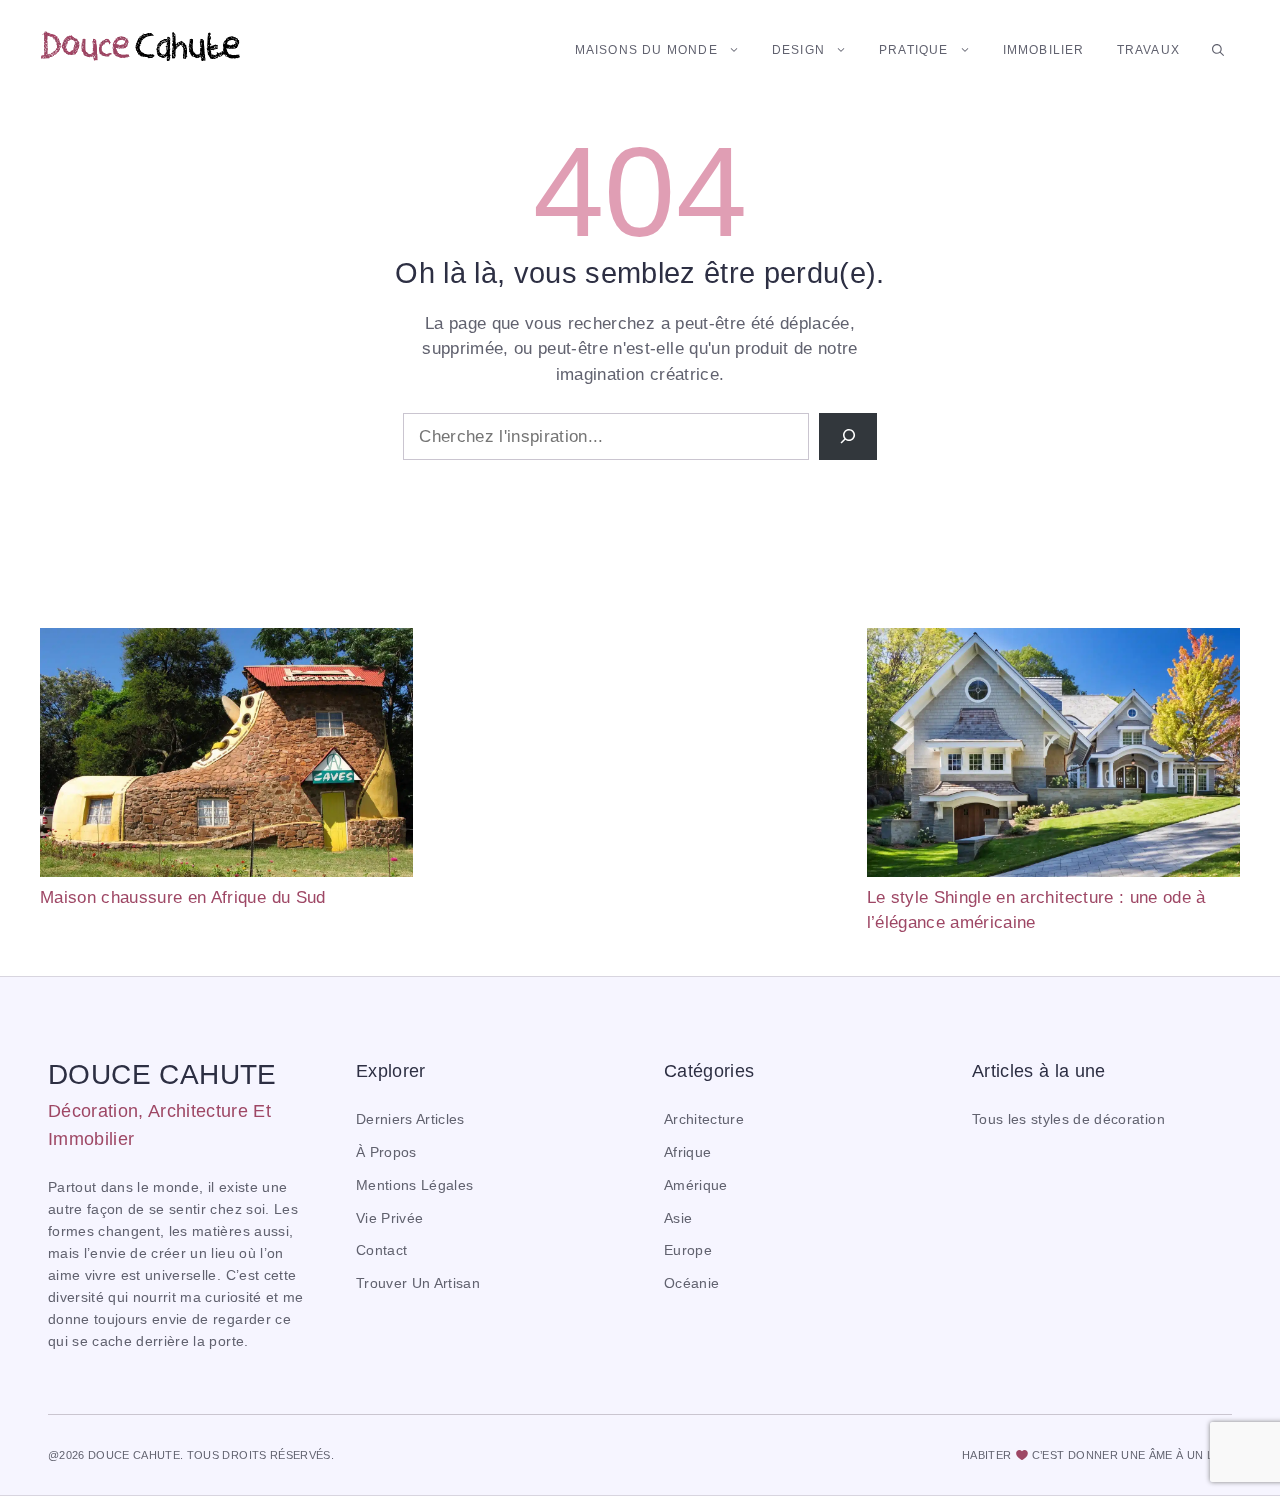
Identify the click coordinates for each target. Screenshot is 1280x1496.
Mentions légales (414, 1185)
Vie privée (389, 1218)
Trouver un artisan (418, 1283)
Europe (688, 1250)
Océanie (691, 1283)
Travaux (1148, 50)
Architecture (704, 1119)
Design (798, 50)
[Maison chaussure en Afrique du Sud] (226, 756)
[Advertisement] (639, 768)
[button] (1218, 50)
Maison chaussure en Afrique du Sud (183, 897)
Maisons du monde (646, 50)
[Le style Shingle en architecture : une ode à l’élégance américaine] (1053, 756)
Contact (381, 1250)
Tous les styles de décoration (1068, 1119)
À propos (386, 1152)
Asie (678, 1218)
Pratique (914, 50)
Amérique (696, 1185)
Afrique (687, 1152)
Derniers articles (410, 1119)
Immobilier (1044, 50)
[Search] (848, 437)
